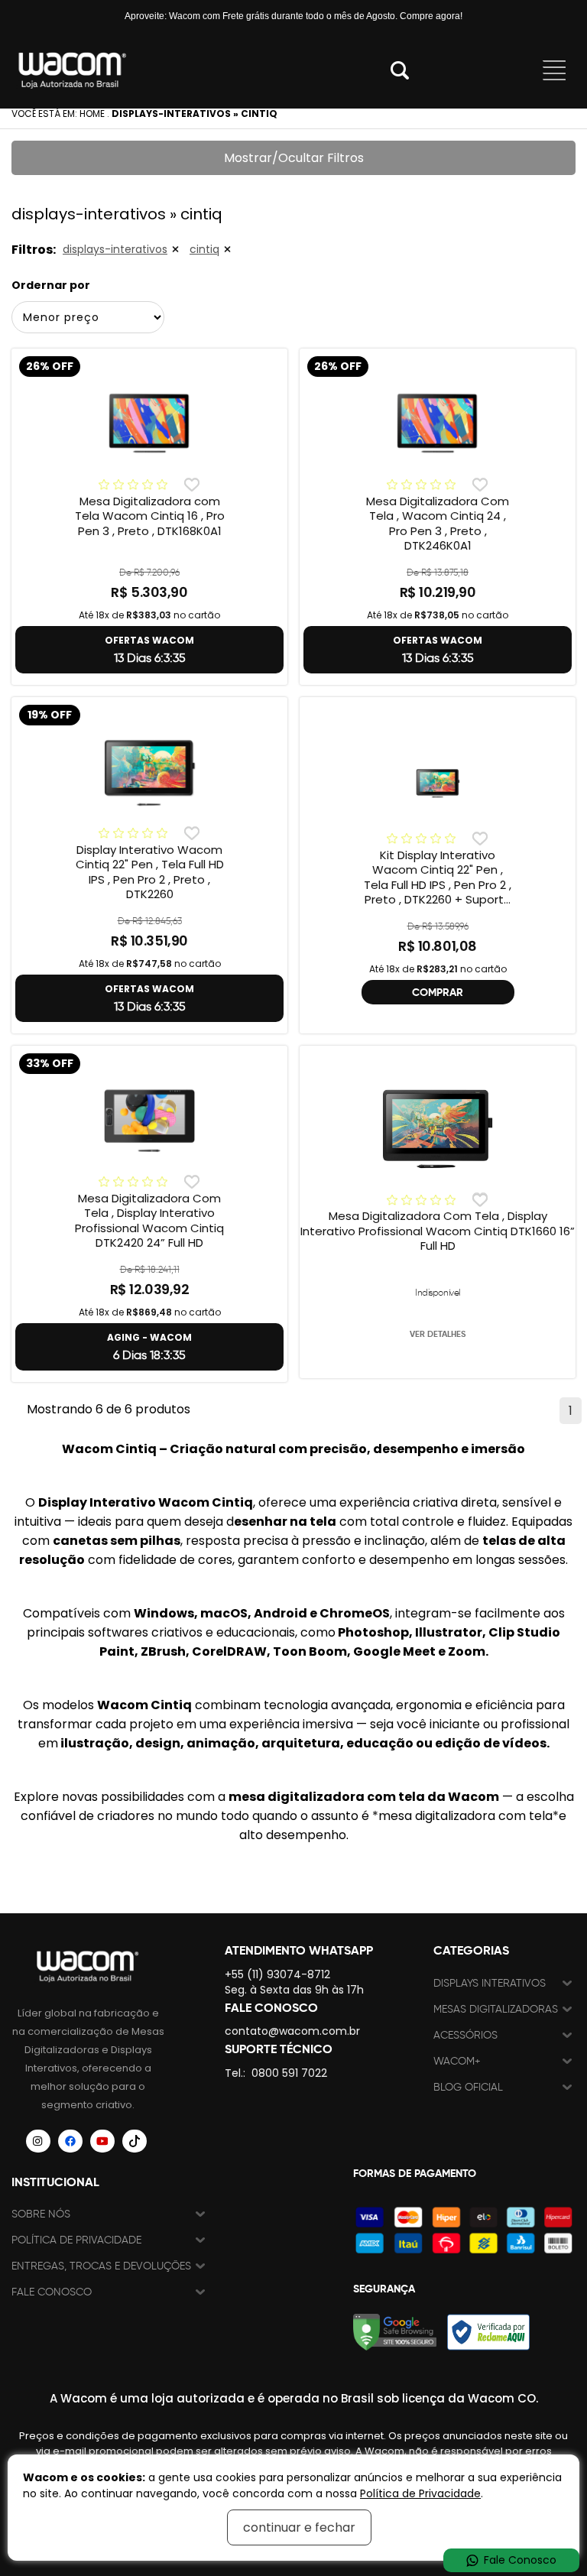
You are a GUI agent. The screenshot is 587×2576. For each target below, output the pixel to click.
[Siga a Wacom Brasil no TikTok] (135, 2141)
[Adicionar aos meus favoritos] (191, 485)
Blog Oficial (468, 2087)
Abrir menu (554, 70)
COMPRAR (438, 992)
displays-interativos (115, 249)
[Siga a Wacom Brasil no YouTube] (102, 2141)
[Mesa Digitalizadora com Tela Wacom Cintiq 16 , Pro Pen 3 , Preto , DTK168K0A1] (149, 422)
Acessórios (465, 2035)
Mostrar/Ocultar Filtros (294, 158)
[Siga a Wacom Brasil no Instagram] (38, 2141)
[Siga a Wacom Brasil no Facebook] (70, 2141)
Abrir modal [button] (400, 70)
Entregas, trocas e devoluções (101, 2266)
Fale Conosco (52, 2292)
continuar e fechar (299, 2527)
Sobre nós (41, 2214)
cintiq (204, 249)
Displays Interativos (490, 1983)
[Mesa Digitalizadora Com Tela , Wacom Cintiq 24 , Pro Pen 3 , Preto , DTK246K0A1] (438, 422)
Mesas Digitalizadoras (496, 2009)
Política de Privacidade (76, 2240)
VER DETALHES (438, 1334)
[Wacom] (73, 70)
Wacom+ (457, 2061)
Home (92, 114)
